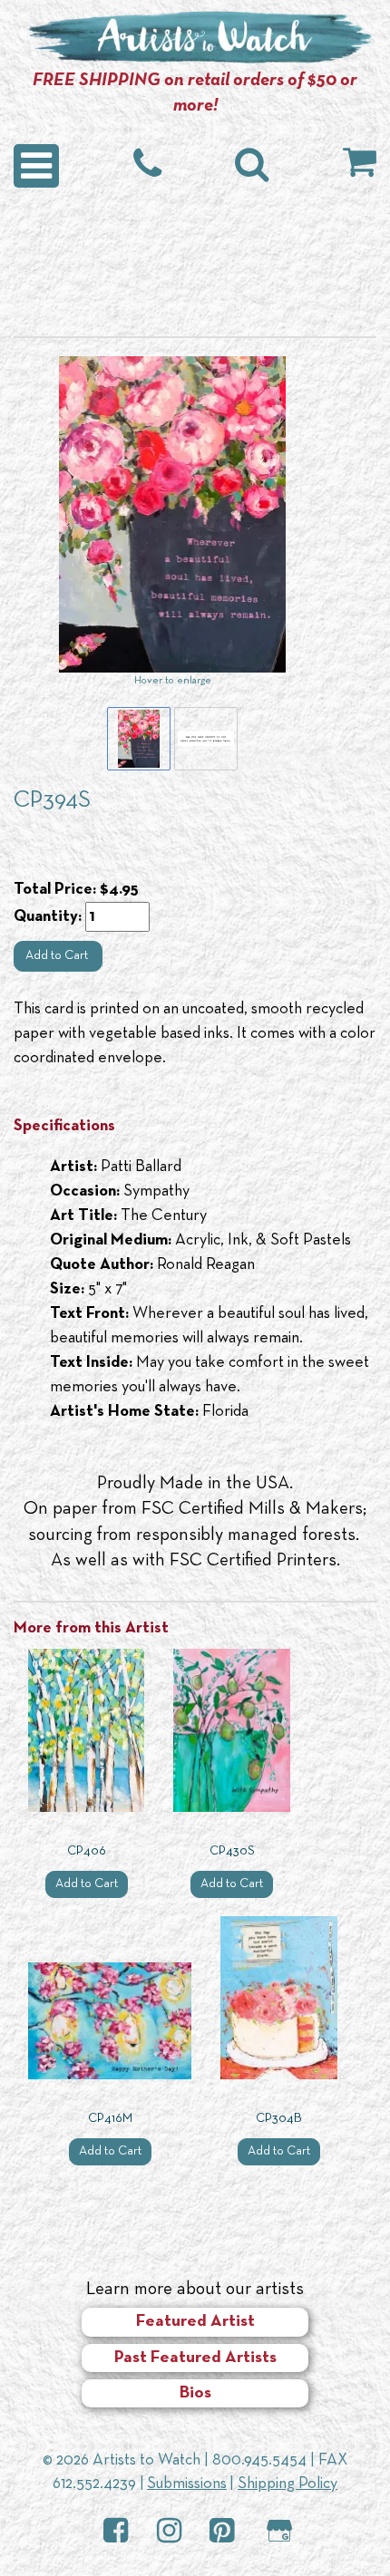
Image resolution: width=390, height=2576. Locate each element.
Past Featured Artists (195, 2358)
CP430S (232, 1851)
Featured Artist (195, 2322)
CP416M (110, 2119)
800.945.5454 (259, 2460)
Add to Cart (58, 956)
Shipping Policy (288, 2484)
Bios (195, 2393)
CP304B (279, 2119)
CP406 (87, 1851)
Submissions (187, 2484)
